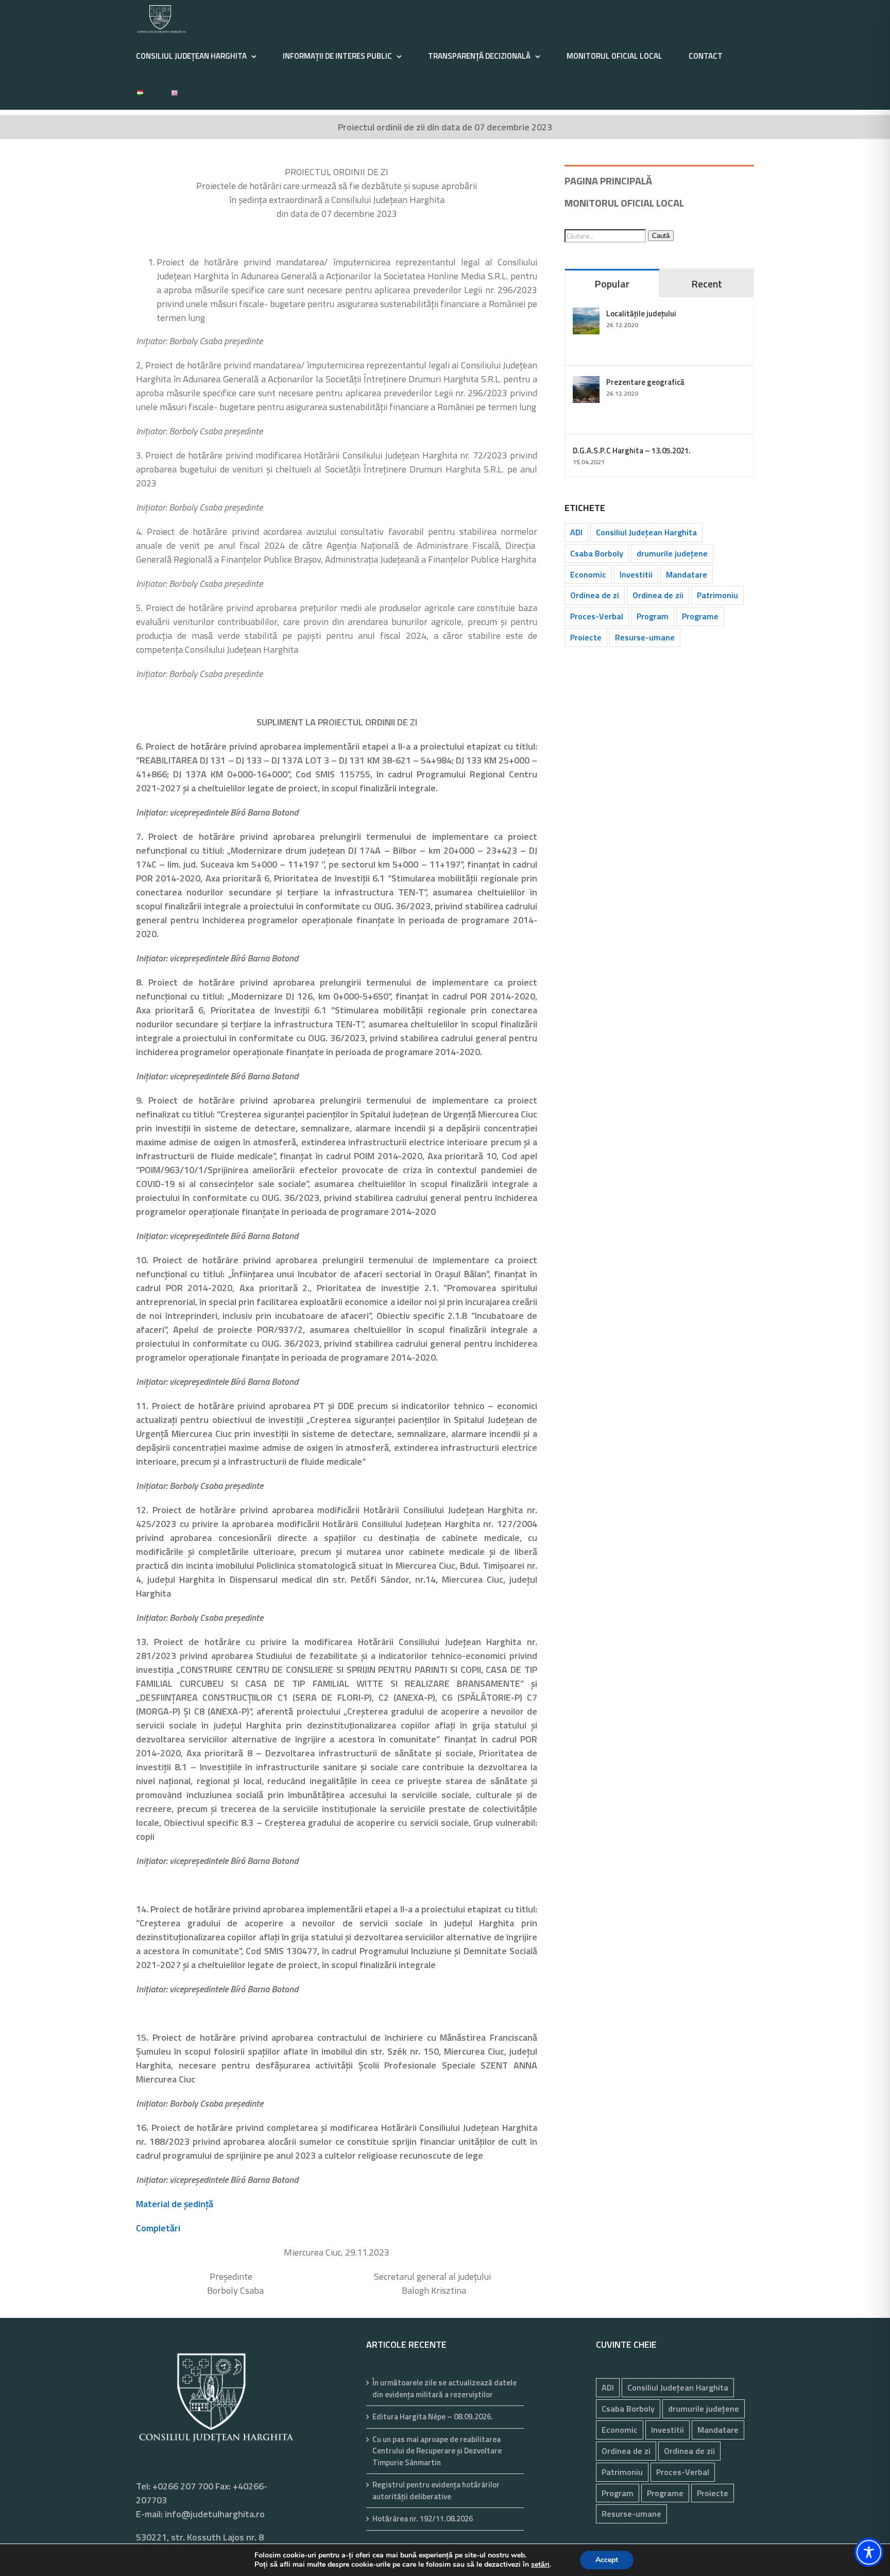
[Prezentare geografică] (586, 383)
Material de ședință (175, 2204)
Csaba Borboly (597, 553)
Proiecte (586, 637)
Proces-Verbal (597, 616)
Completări (158, 2228)
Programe (700, 616)
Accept (607, 2560)
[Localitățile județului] (586, 315)
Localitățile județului (641, 313)
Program (653, 616)
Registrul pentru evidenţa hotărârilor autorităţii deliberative (436, 2491)
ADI (576, 532)
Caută (661, 236)
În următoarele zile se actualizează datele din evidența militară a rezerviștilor (444, 2389)
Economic (588, 574)
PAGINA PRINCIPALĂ (608, 181)
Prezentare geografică (645, 382)
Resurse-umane (645, 637)
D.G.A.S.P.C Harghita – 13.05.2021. (632, 451)
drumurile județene (672, 553)
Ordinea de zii (658, 595)
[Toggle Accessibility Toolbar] (869, 2552)
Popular (612, 284)
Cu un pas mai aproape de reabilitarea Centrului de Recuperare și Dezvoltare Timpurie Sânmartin (437, 2451)
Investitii (636, 574)
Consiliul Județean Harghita (646, 532)
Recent (707, 284)
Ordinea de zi (595, 595)
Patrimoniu (717, 595)
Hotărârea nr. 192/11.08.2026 (423, 2519)
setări (540, 2565)
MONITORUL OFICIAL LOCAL (624, 203)
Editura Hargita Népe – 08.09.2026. (433, 2417)
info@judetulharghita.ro (215, 2514)
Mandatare (687, 574)
